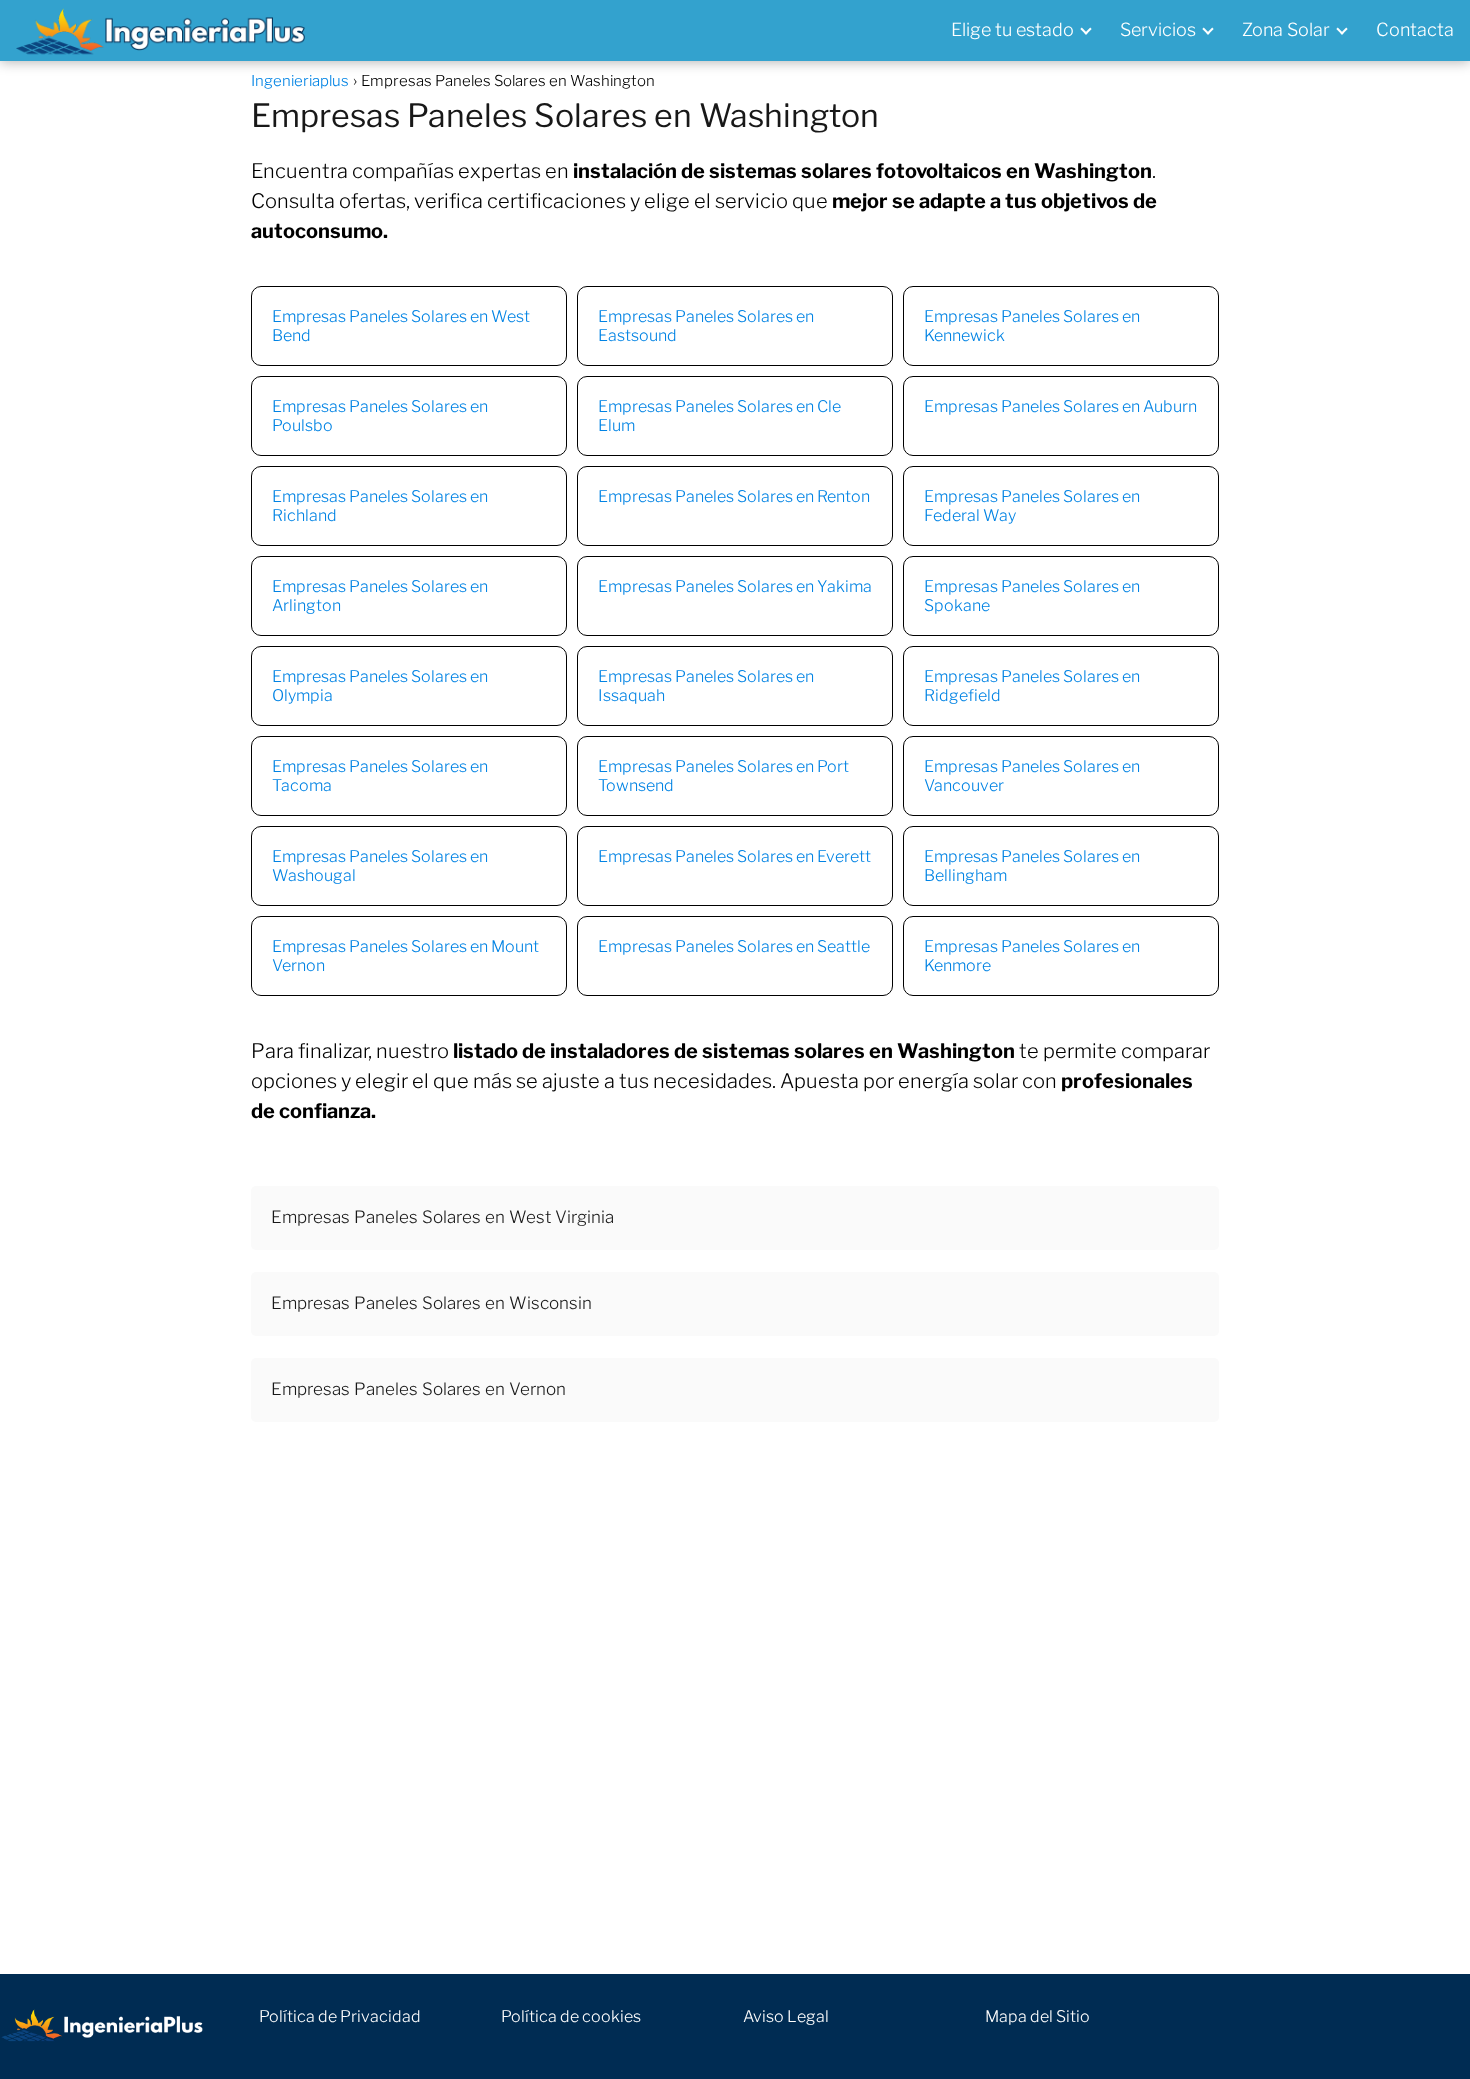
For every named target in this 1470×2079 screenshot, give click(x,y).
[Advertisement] (735, 1712)
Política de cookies (571, 2016)
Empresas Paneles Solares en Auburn (1060, 406)
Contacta (1415, 29)
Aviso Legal (786, 2016)
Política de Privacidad (340, 2016)
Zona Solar (1286, 29)
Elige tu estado (1012, 29)
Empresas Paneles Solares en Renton (734, 496)
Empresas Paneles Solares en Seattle (734, 946)
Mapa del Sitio (1037, 2016)
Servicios (1158, 29)
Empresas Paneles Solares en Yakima (735, 586)
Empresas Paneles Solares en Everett (734, 856)
